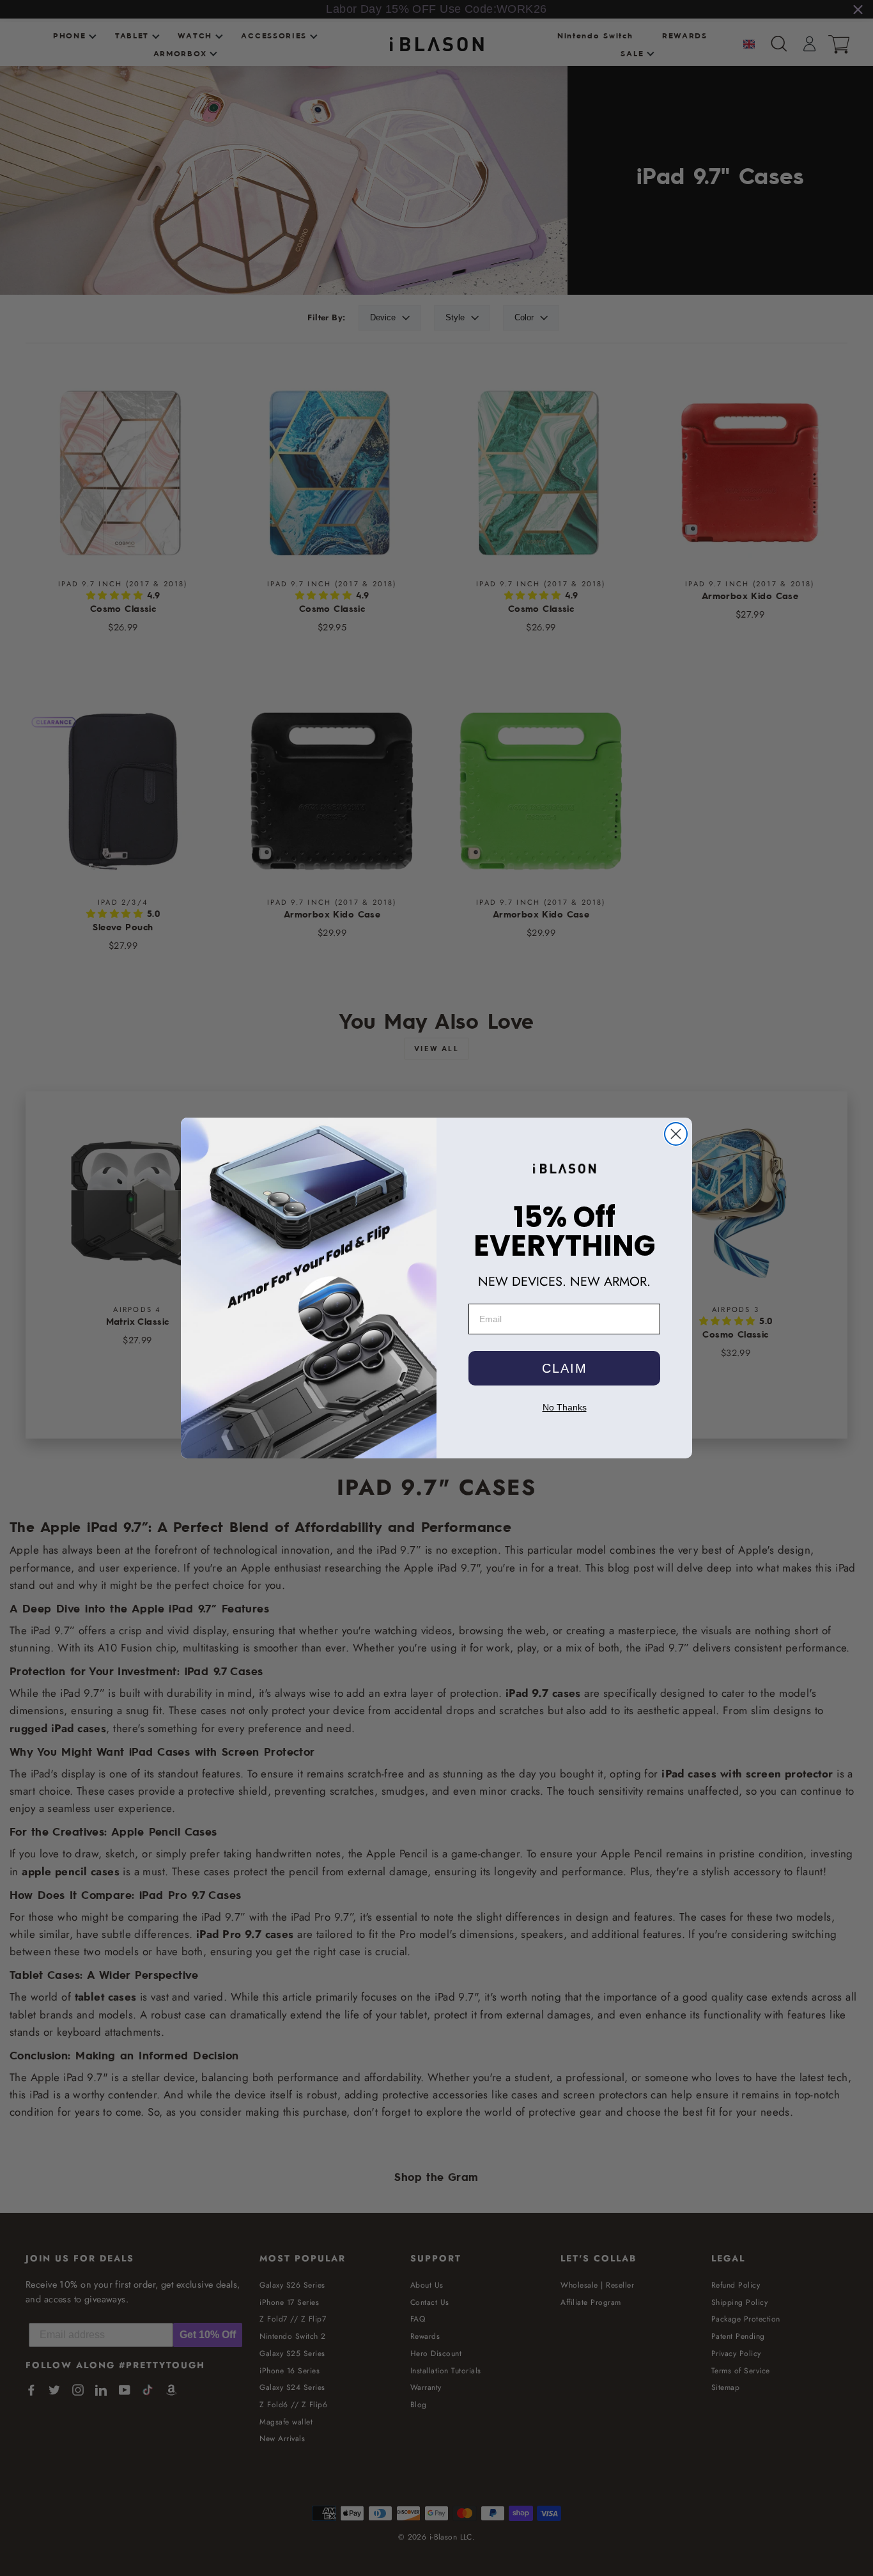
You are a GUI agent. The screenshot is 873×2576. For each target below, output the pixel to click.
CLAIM (565, 1368)
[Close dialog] (676, 1134)
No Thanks (565, 1407)
